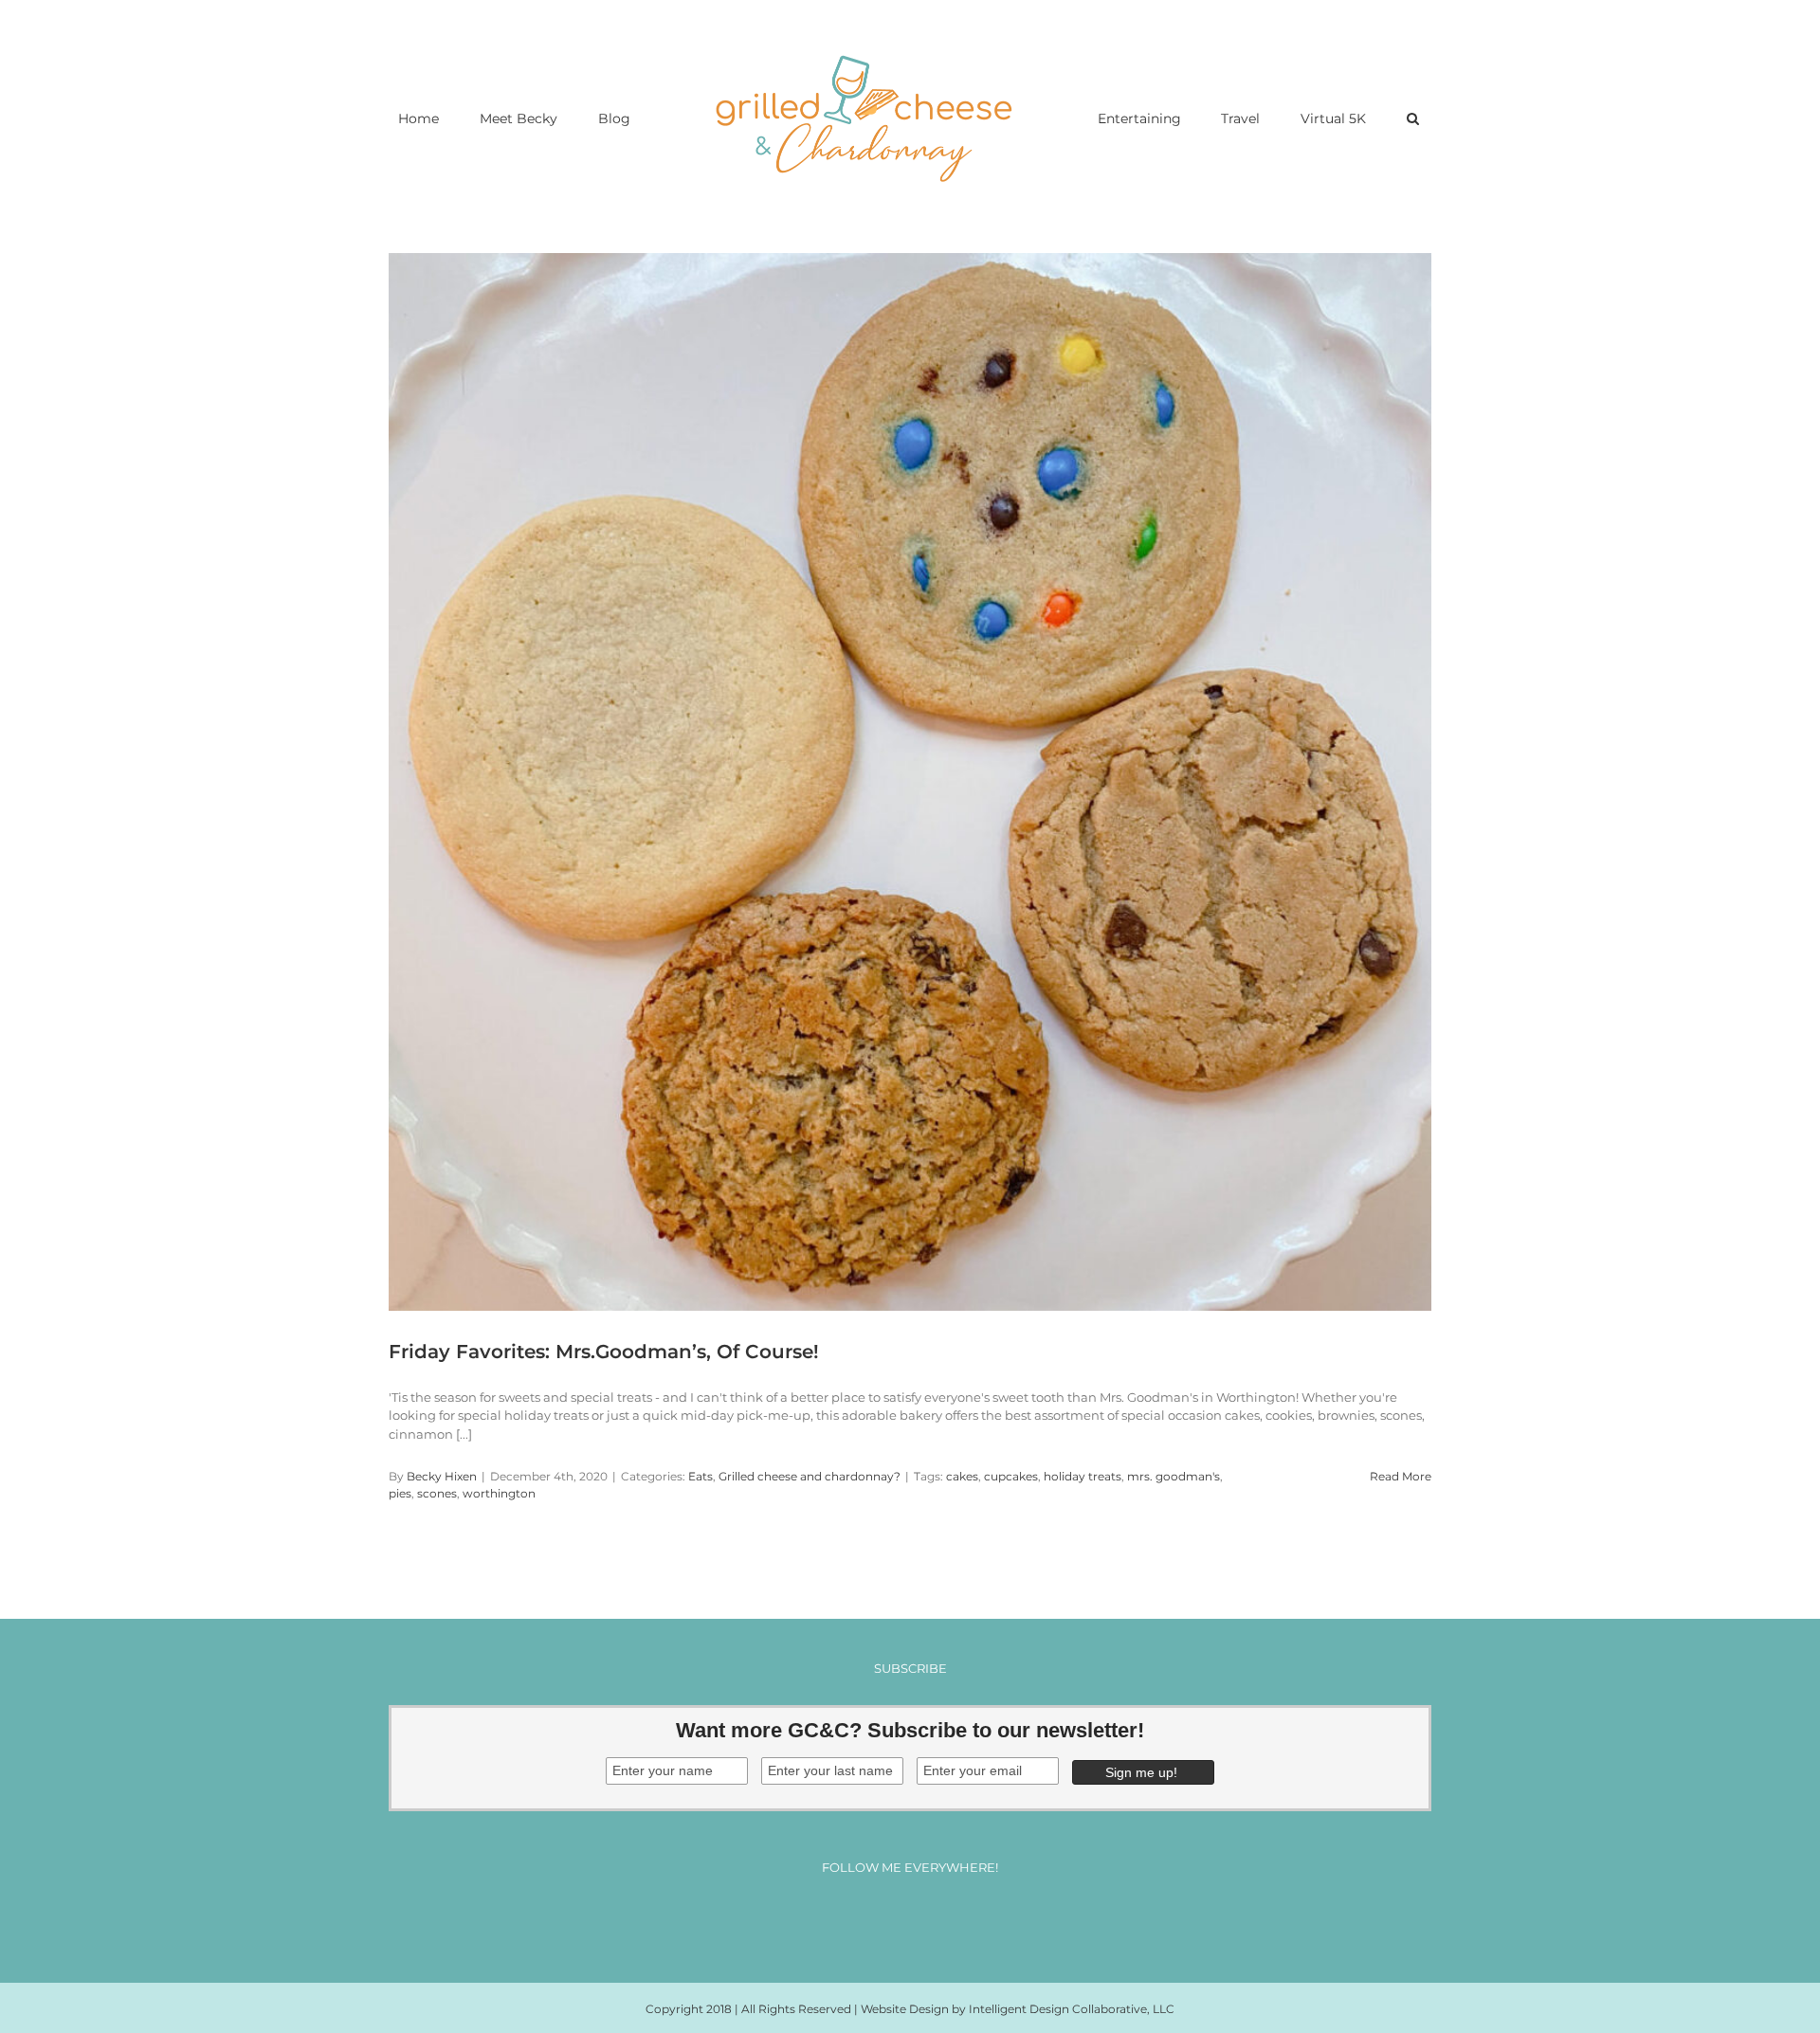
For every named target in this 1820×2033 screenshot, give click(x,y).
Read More (1401, 1476)
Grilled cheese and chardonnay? (810, 1476)
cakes (962, 1476)
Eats (701, 1476)
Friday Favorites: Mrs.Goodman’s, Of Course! (604, 1352)
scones (437, 1493)
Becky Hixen (442, 1476)
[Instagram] (892, 1917)
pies (400, 1493)
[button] (1344, 118)
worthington (499, 1493)
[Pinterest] (928, 1917)
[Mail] (963, 1917)
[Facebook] (857, 1917)
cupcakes (1011, 1476)
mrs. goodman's (1174, 1476)
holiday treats (1083, 1476)
